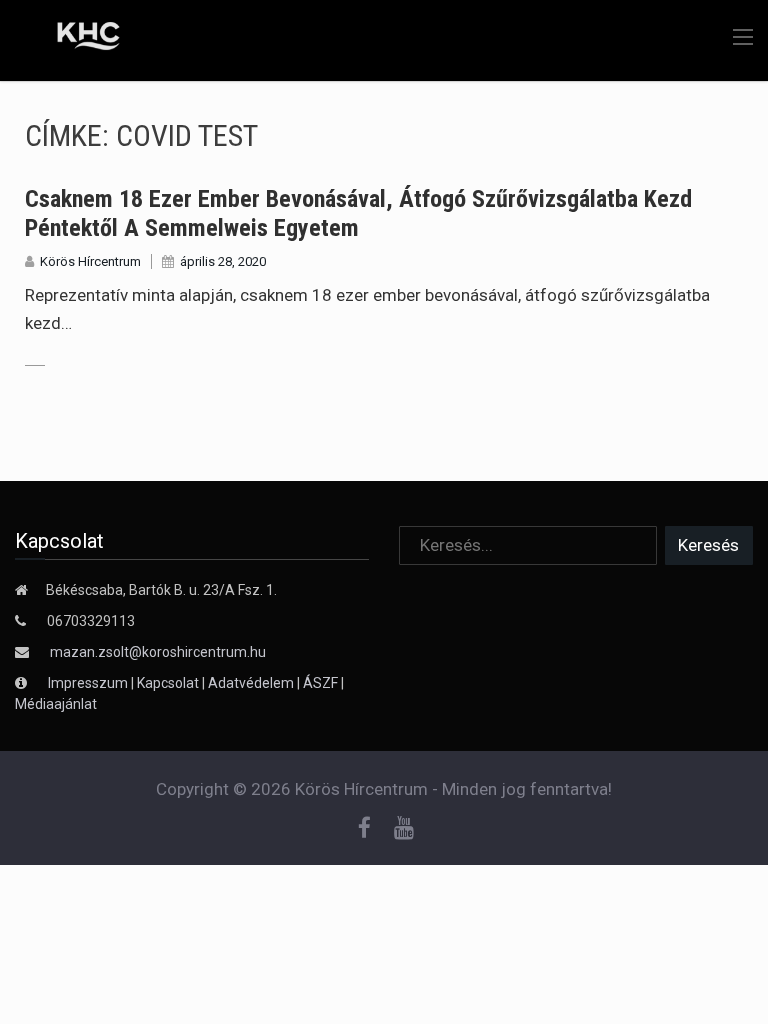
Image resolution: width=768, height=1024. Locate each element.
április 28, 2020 (223, 261)
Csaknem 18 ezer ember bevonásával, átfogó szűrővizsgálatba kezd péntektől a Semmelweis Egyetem (358, 213)
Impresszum (89, 683)
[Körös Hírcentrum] (73, 39)
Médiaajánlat (56, 704)
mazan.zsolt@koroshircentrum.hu (158, 652)
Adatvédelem (251, 683)
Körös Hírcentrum (90, 261)
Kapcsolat (168, 683)
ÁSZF (320, 683)
